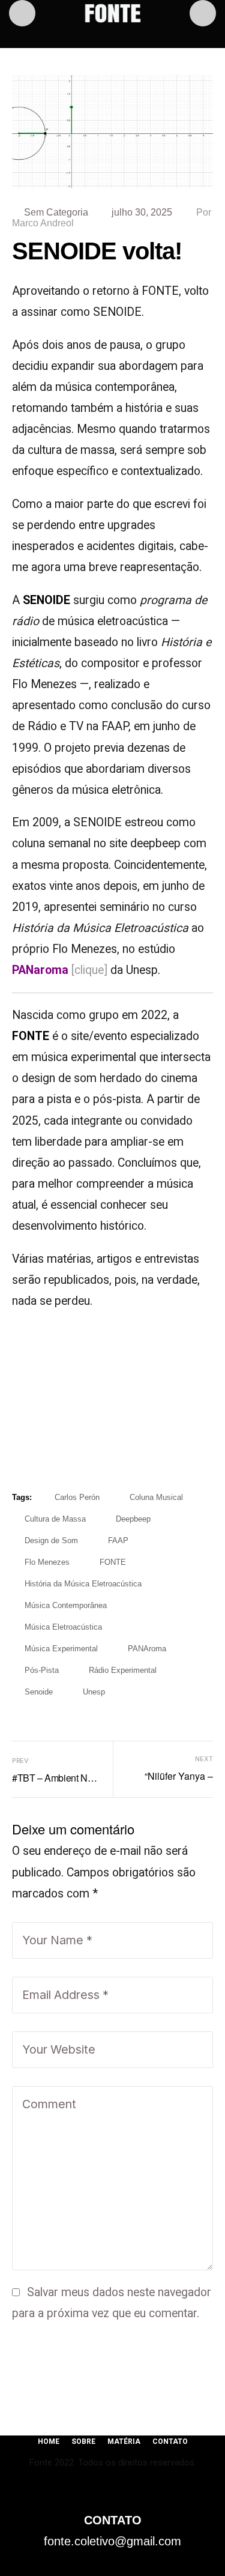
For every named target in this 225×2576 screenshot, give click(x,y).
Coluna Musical (156, 1497)
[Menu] (22, 13)
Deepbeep (133, 1519)
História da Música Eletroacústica (83, 1584)
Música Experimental (61, 1649)
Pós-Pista (42, 1670)
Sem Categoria (56, 212)
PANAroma (147, 1649)
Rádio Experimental (123, 1670)
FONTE (113, 1562)
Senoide (39, 1692)
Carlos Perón (77, 1497)
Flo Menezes (47, 1562)
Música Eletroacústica (63, 1627)
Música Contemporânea (66, 1605)
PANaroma (40, 970)
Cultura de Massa (55, 1519)
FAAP (118, 1540)
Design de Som (51, 1540)
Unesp (94, 1692)
